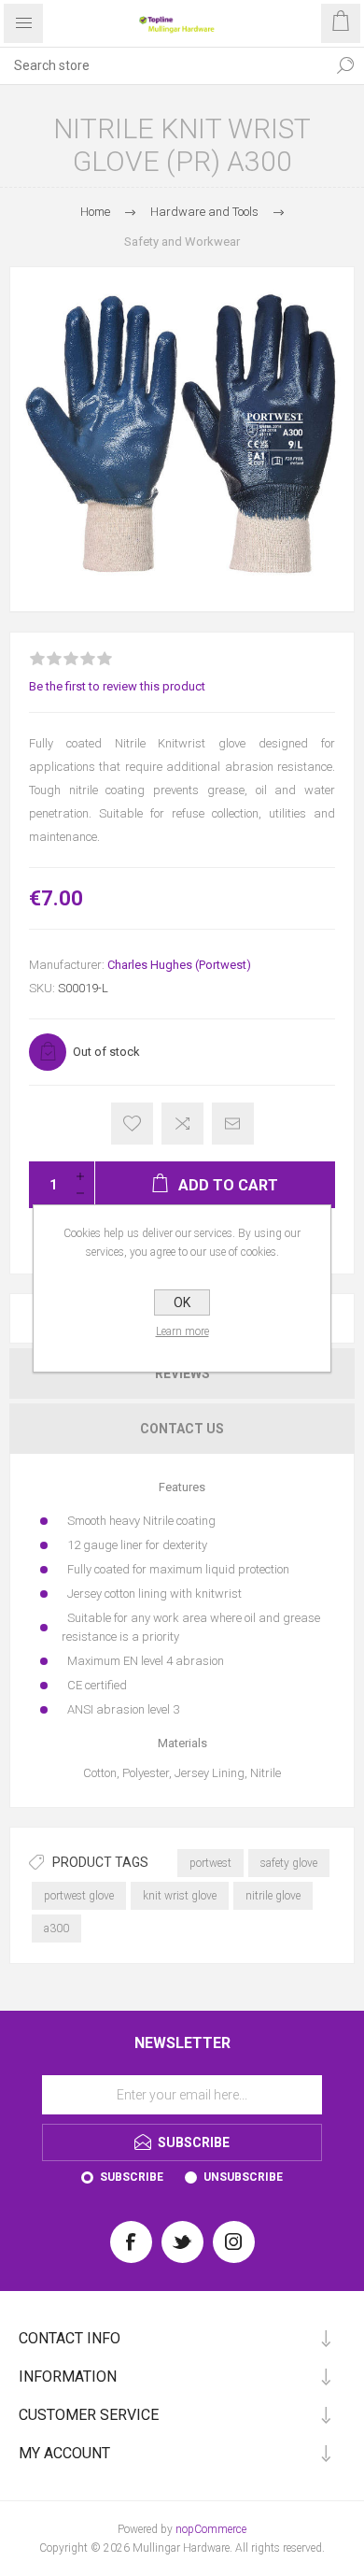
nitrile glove (273, 1896)
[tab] (182, 1373)
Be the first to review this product (117, 686)
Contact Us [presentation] (182, 1429)
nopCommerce (211, 2529)
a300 (56, 1928)
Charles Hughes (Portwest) (179, 965)
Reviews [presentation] (182, 1373)
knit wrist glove (180, 1896)
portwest (210, 1863)
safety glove (289, 1863)
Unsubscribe (243, 2177)
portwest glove (79, 1896)
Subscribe (132, 2177)
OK (182, 1302)
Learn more (182, 1331)
